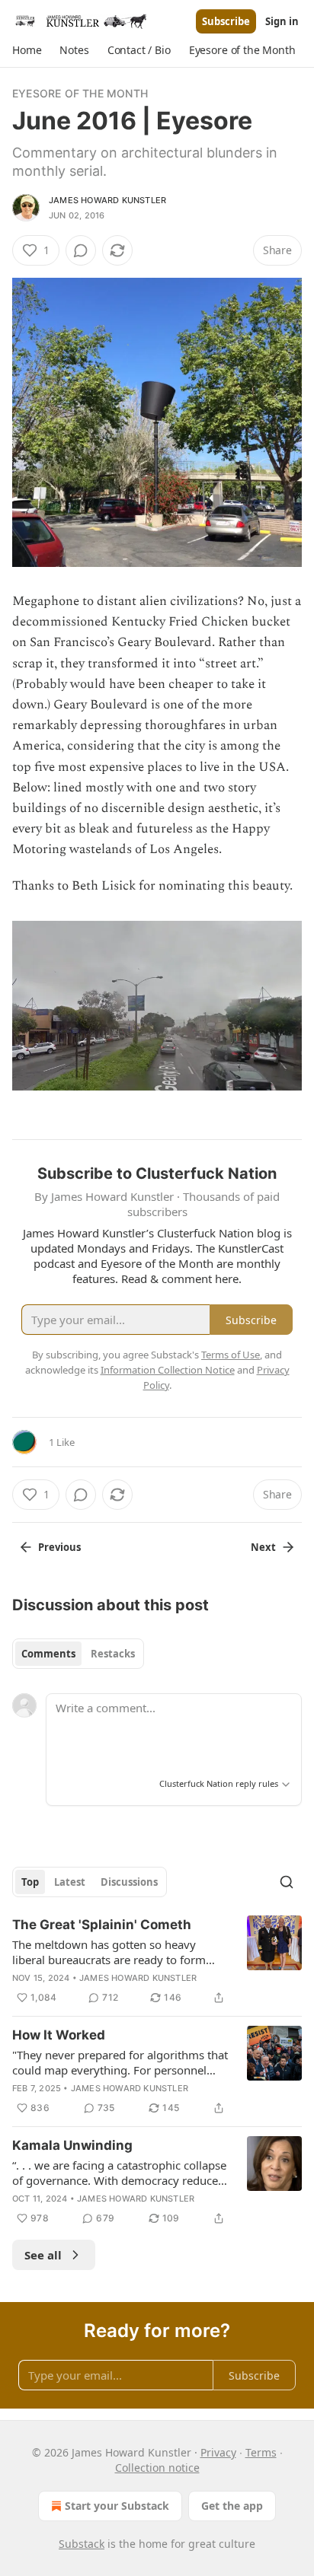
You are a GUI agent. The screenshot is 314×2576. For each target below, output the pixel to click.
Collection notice (157, 2468)
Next (263, 1547)
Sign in (282, 21)
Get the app (232, 2506)
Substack (82, 2544)
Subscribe (226, 21)
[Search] (287, 1882)
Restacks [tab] (113, 1654)
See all (43, 2255)
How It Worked (59, 2035)
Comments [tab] (48, 1654)
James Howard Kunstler (107, 200)
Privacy (218, 2452)
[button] (27, 50)
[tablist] (78, 1654)
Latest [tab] (70, 1882)
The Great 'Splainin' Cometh (102, 1925)
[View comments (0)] (81, 250)
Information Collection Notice (168, 1370)
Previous (59, 1547)
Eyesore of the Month (80, 93)
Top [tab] (30, 1882)
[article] (157, 1961)
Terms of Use (231, 1355)
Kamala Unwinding (72, 2145)
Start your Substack (117, 2506)
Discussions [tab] (129, 1882)
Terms (261, 2452)
